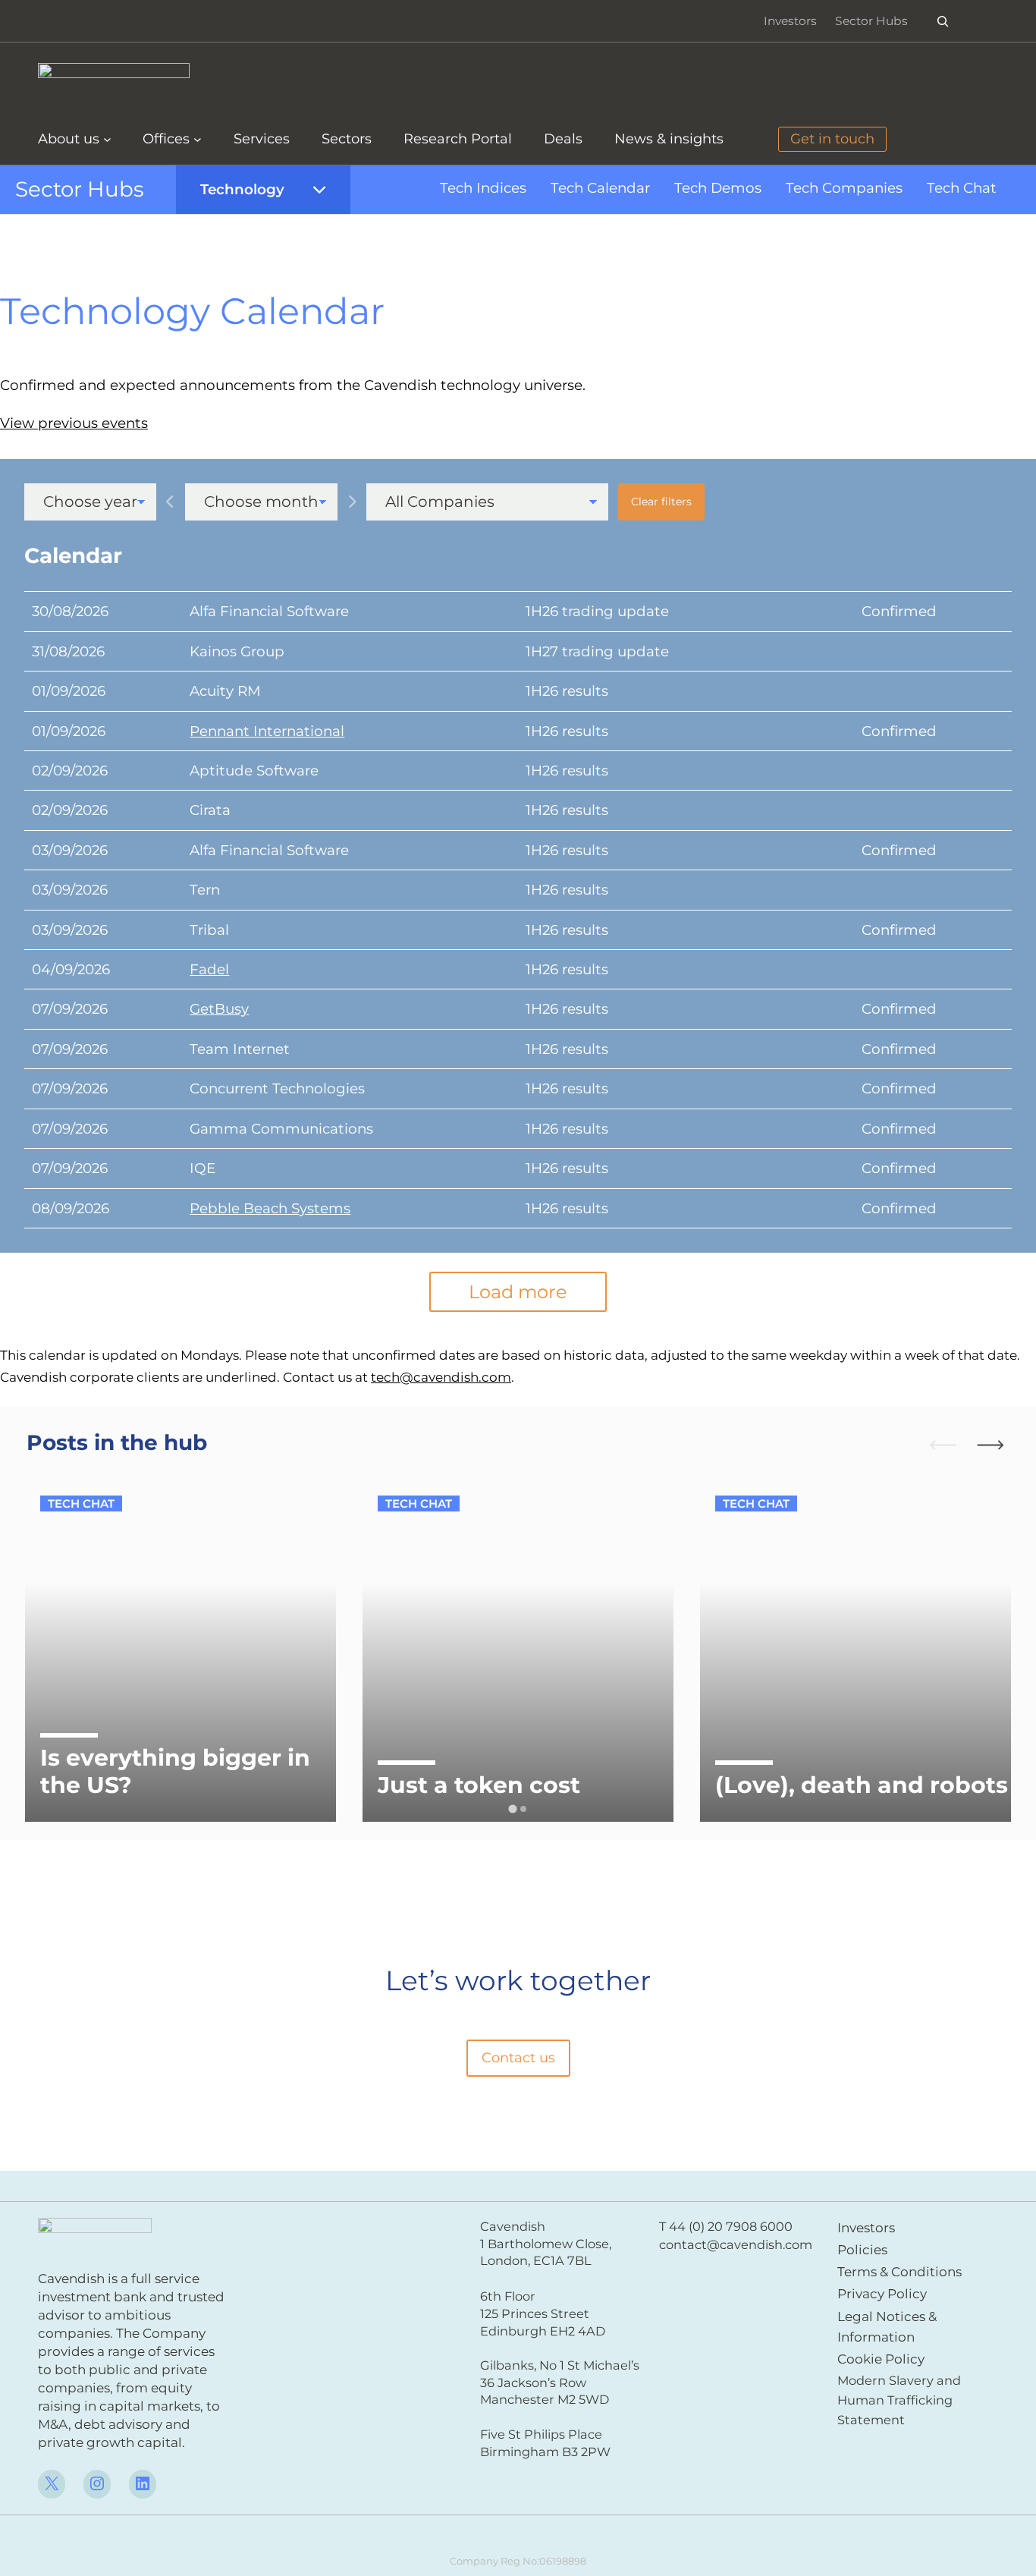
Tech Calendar (600, 188)
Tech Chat (962, 188)
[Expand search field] (943, 21)
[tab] (512, 1809)
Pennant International (267, 731)
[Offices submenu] (198, 139)
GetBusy (219, 1009)
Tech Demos (718, 188)
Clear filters (661, 502)
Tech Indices (483, 188)
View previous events (74, 423)
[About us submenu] (107, 139)
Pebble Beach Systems (270, 1208)
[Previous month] (171, 502)
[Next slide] (997, 1444)
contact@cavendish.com (736, 2244)
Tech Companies (844, 188)
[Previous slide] (936, 1444)
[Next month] (352, 502)
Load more (518, 1292)
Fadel (209, 969)
